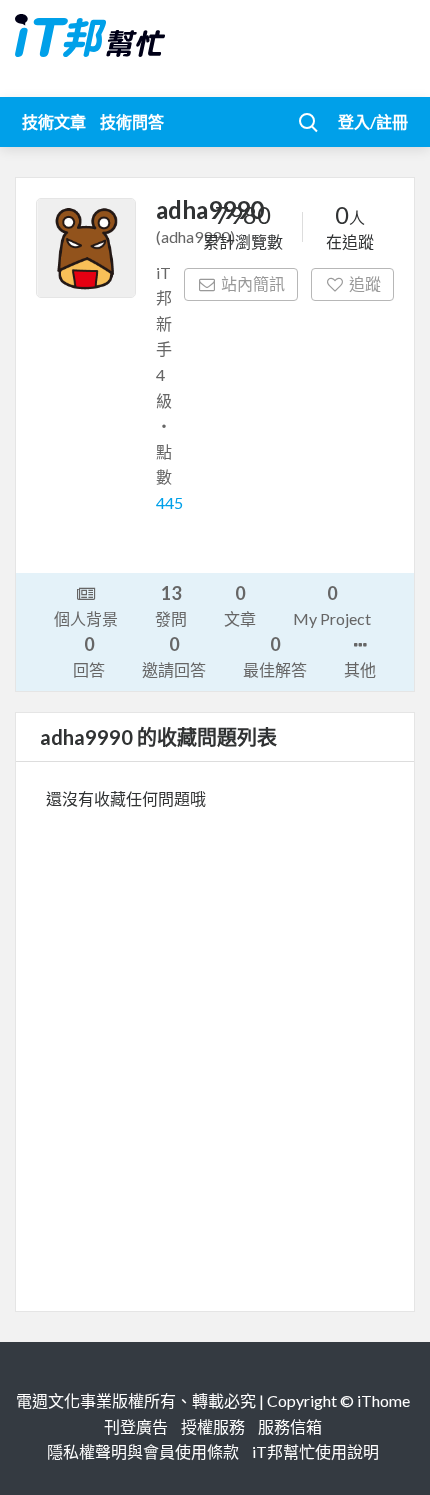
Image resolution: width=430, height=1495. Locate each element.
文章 (240, 605)
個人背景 (86, 618)
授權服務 (213, 1426)
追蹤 (365, 283)
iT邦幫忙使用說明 (315, 1451)
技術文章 (54, 121)
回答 (89, 656)
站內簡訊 (253, 283)
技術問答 (132, 121)
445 (169, 502)
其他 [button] (360, 669)
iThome (383, 1400)
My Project (332, 605)
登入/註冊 (373, 121)
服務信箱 (290, 1426)
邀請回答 (174, 656)
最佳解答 (275, 656)
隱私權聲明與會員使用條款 (143, 1451)
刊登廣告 (136, 1426)
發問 (171, 605)
